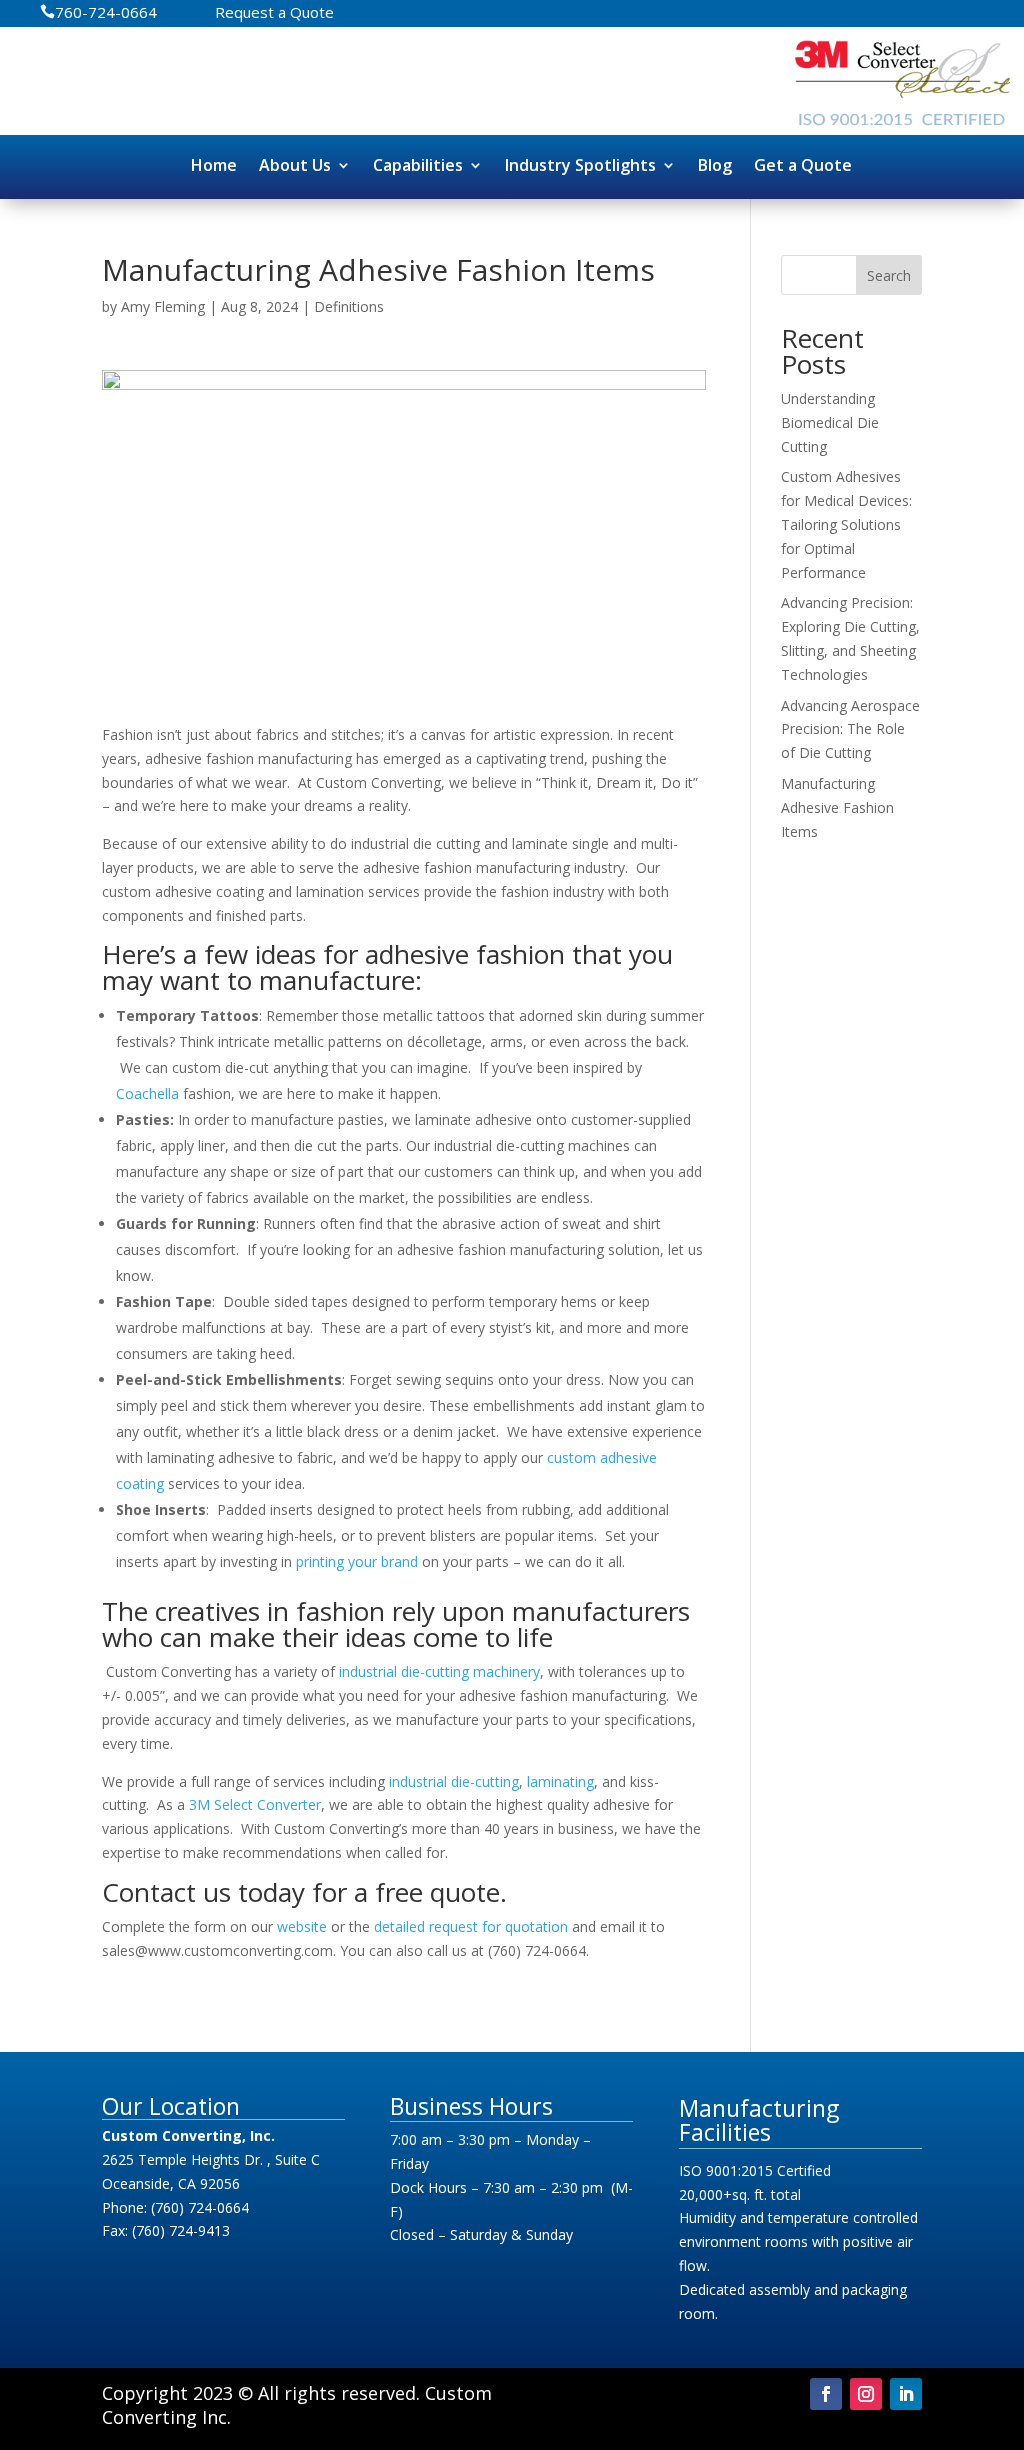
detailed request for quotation (471, 1926)
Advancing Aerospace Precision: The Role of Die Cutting (850, 729)
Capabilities (418, 165)
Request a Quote (274, 13)
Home (214, 165)
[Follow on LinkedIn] (906, 2394)
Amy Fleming (163, 306)
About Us (295, 165)
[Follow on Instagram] (866, 2394)
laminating (560, 1781)
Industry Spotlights (580, 165)
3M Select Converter (255, 1804)
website (302, 1926)
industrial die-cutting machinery (439, 1671)
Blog (715, 165)
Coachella (147, 1093)
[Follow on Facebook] (826, 2394)
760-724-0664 (106, 13)
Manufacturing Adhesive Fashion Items (837, 807)
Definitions (349, 306)
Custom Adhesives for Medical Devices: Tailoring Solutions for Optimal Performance (846, 524)
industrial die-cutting (454, 1781)
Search (889, 275)
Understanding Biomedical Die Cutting (830, 422)
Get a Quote (803, 165)
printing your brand (357, 1561)
